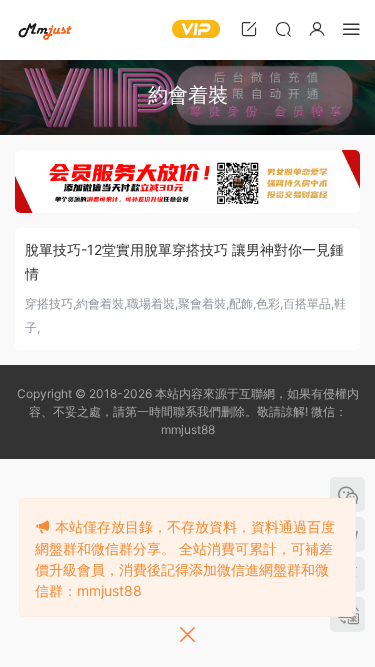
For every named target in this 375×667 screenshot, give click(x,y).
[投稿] (249, 28)
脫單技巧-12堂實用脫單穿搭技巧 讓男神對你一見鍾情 (184, 261)
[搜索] (283, 28)
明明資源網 (45, 30)
